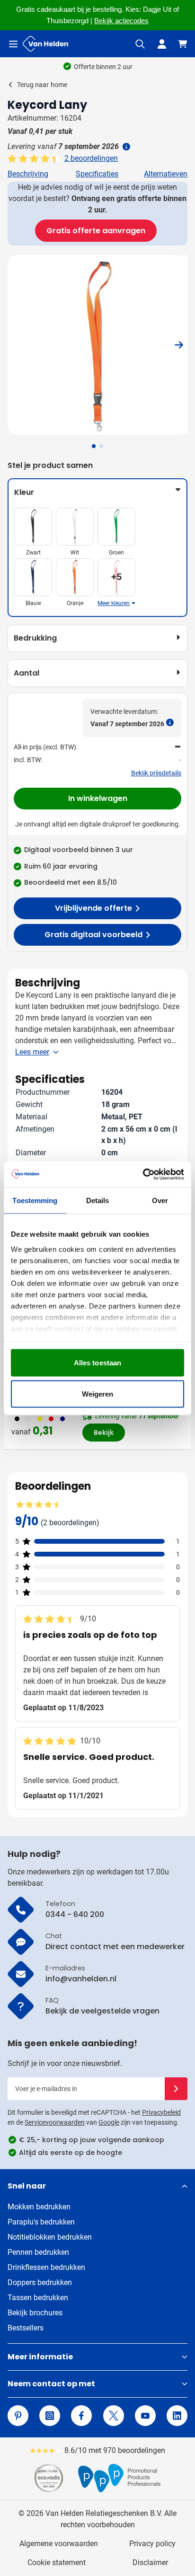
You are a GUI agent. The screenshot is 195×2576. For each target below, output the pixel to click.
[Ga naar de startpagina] (45, 44)
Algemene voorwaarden (59, 2544)
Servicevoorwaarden (55, 2122)
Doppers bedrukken (40, 2282)
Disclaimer (150, 2563)
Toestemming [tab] (35, 1200)
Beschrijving (28, 174)
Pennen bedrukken (38, 2252)
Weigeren (98, 1394)
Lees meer (32, 1052)
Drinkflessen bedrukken (46, 2267)
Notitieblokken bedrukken (50, 2237)
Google (109, 2122)
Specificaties (97, 174)
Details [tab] (98, 1200)
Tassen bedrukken (38, 2298)
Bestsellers (26, 2328)
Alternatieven (166, 174)
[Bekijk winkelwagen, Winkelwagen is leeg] (183, 44)
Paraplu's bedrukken (41, 2222)
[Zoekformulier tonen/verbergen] (140, 44)
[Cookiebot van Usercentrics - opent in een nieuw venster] (143, 1174)
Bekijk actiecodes (121, 21)
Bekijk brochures (35, 2313)
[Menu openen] (13, 44)
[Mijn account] (162, 44)
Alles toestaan (97, 1363)
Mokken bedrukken (39, 2207)
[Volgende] (179, 345)
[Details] (125, 147)
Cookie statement (57, 2563)
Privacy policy (152, 2544)
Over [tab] (160, 1200)
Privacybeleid (161, 2112)
